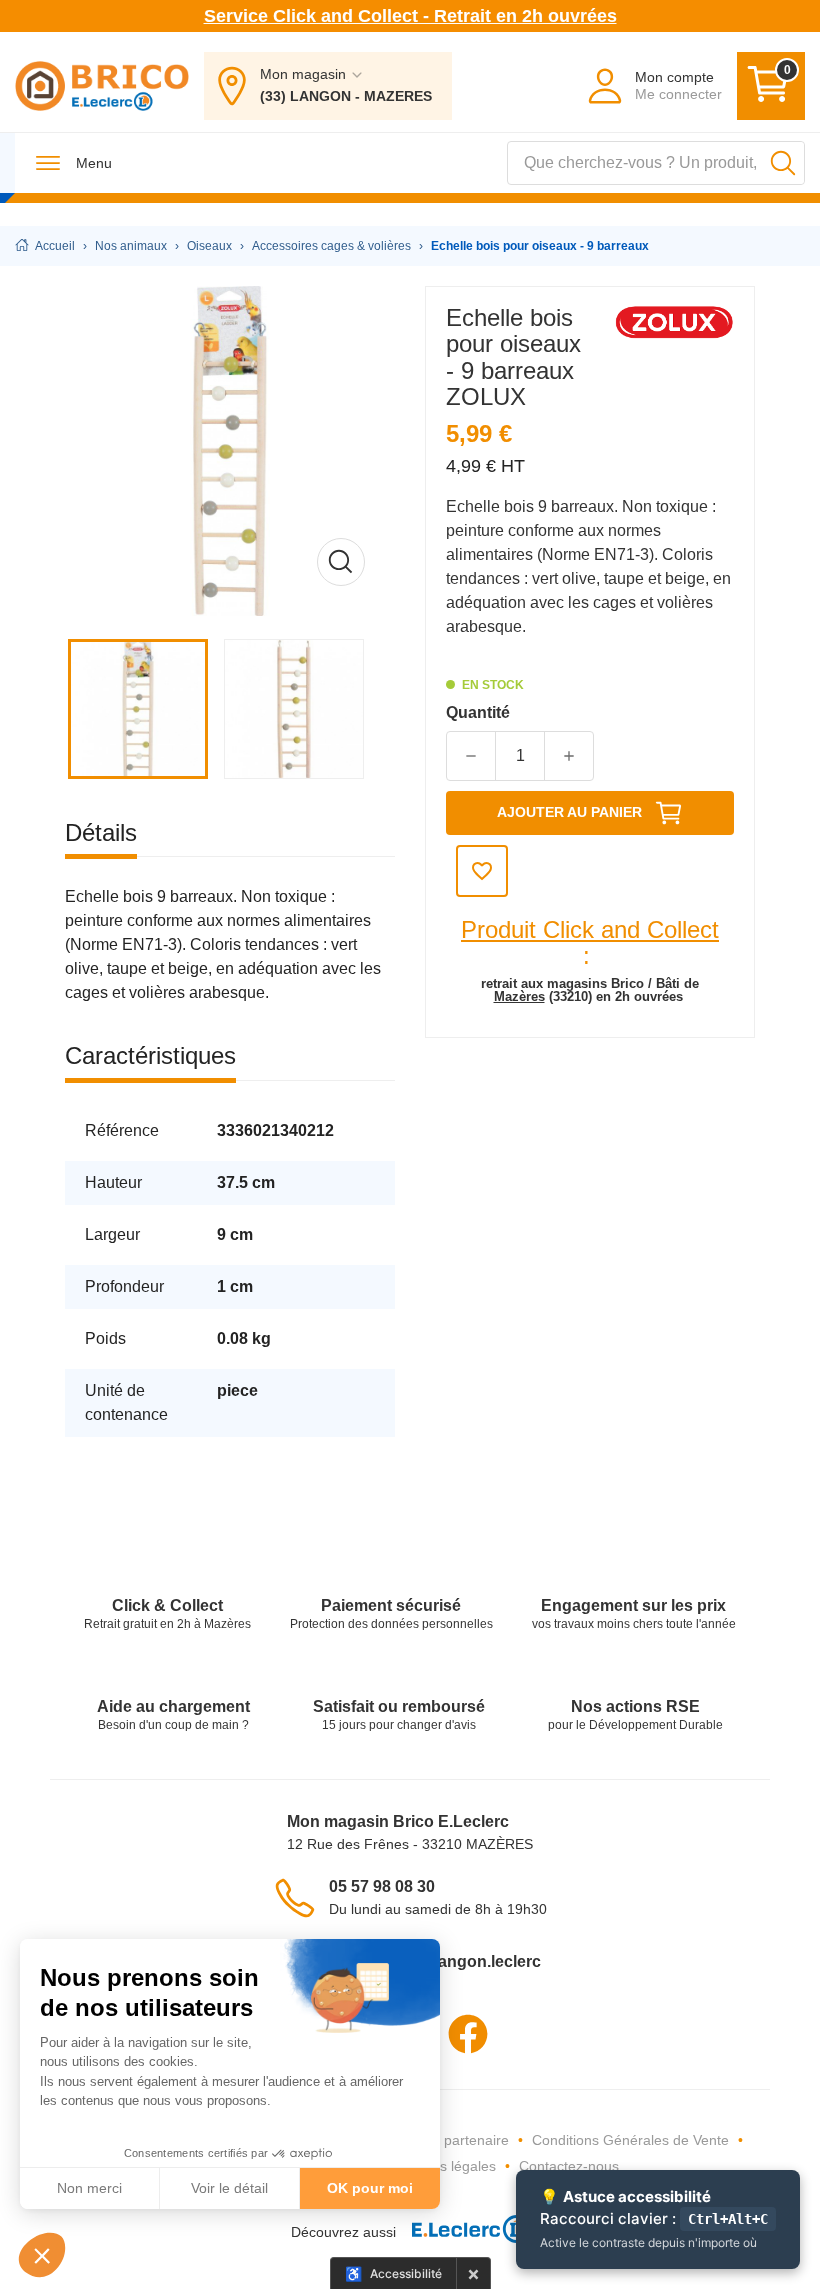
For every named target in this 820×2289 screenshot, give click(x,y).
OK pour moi (370, 2188)
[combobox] (656, 163)
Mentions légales (442, 2166)
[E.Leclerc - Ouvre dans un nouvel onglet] (463, 2232)
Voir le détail (229, 2188)
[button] (42, 2255)
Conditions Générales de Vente (630, 2140)
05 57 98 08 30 (382, 1886)
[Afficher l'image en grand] (230, 451)
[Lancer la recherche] (783, 163)
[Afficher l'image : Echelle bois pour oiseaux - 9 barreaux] (143, 709)
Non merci (89, 2188)
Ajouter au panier (569, 812)
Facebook (468, 2034)
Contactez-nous (569, 2166)
